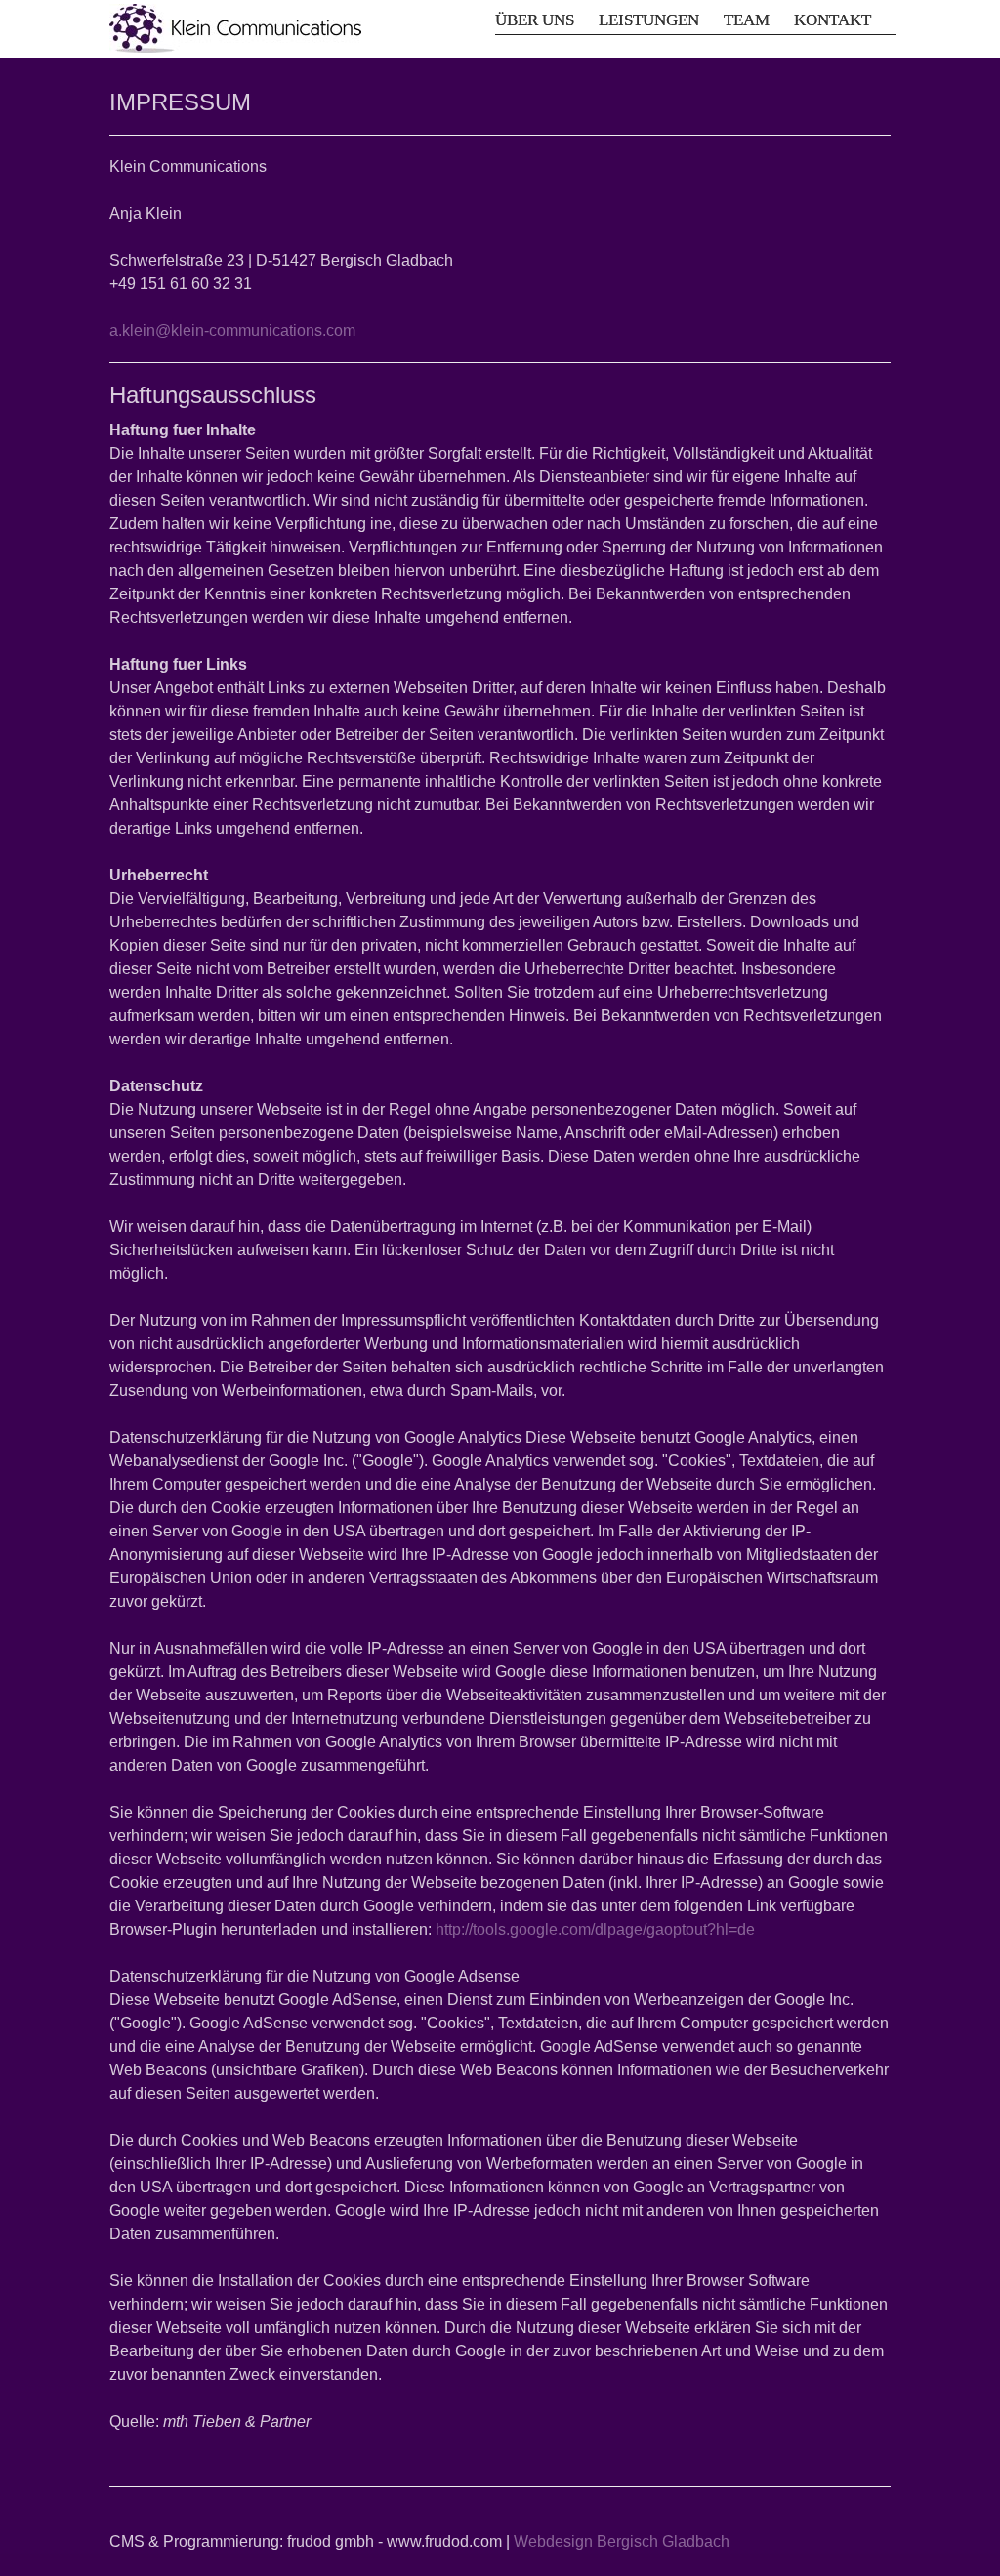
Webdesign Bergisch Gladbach (622, 2541)
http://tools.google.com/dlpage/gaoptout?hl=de (595, 1929)
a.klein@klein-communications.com (232, 330)
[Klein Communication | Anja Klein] (235, 28)
